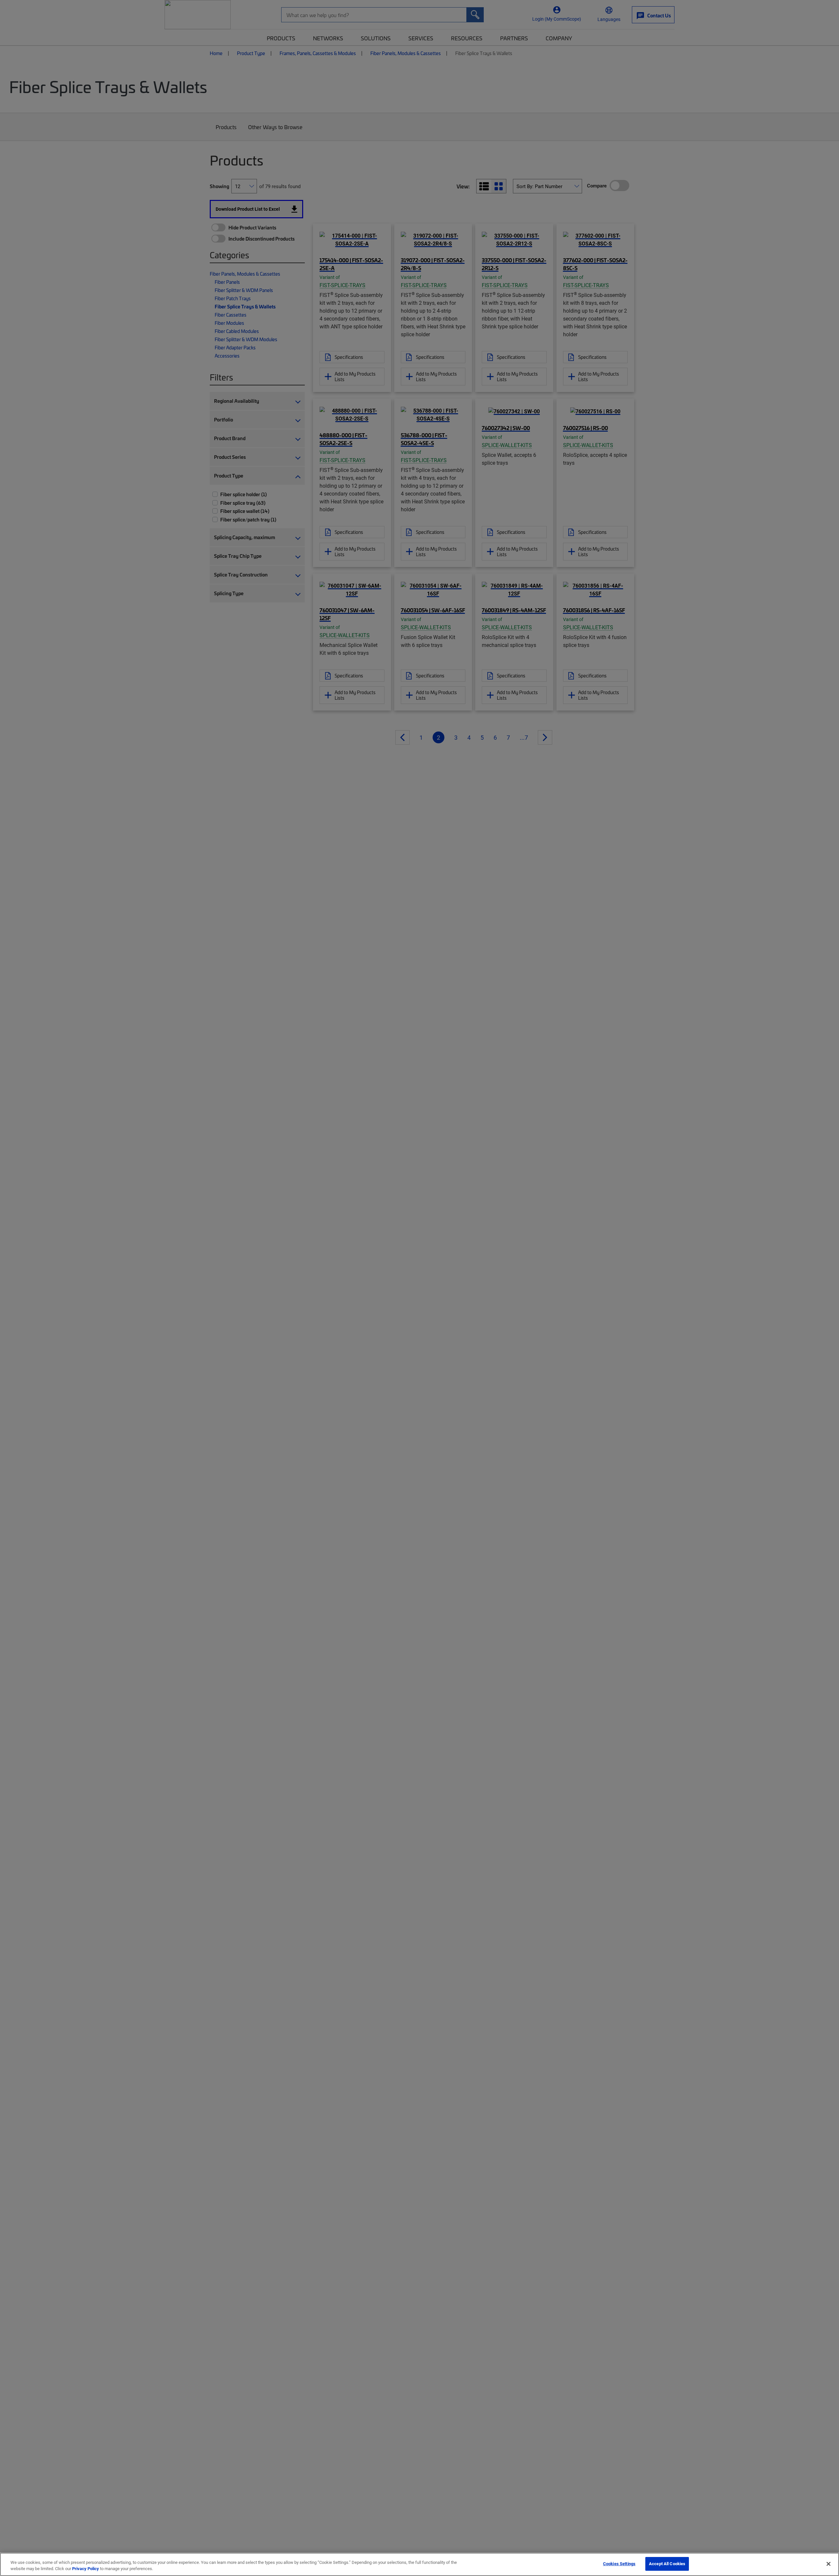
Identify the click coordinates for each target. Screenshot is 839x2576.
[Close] (829, 2564)
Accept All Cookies (667, 2564)
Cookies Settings (619, 2564)
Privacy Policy (86, 2569)
